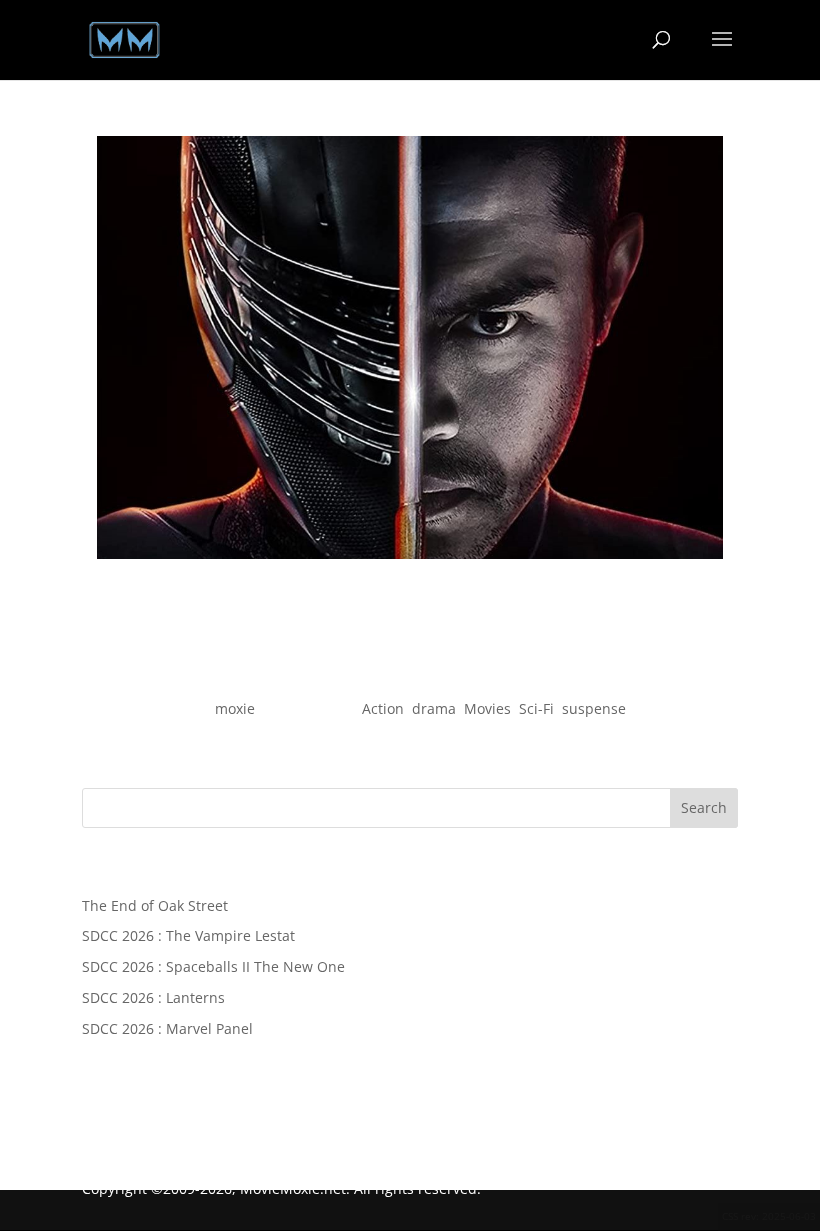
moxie (235, 708)
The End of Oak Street (155, 905)
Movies (487, 708)
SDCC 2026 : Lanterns (153, 997)
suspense (594, 708)
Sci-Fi (536, 708)
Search (704, 807)
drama (434, 708)
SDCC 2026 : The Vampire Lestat (188, 935)
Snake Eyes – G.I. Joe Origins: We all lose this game (410, 672)
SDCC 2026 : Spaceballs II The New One (213, 966)
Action (383, 708)
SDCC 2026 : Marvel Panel (167, 1028)
